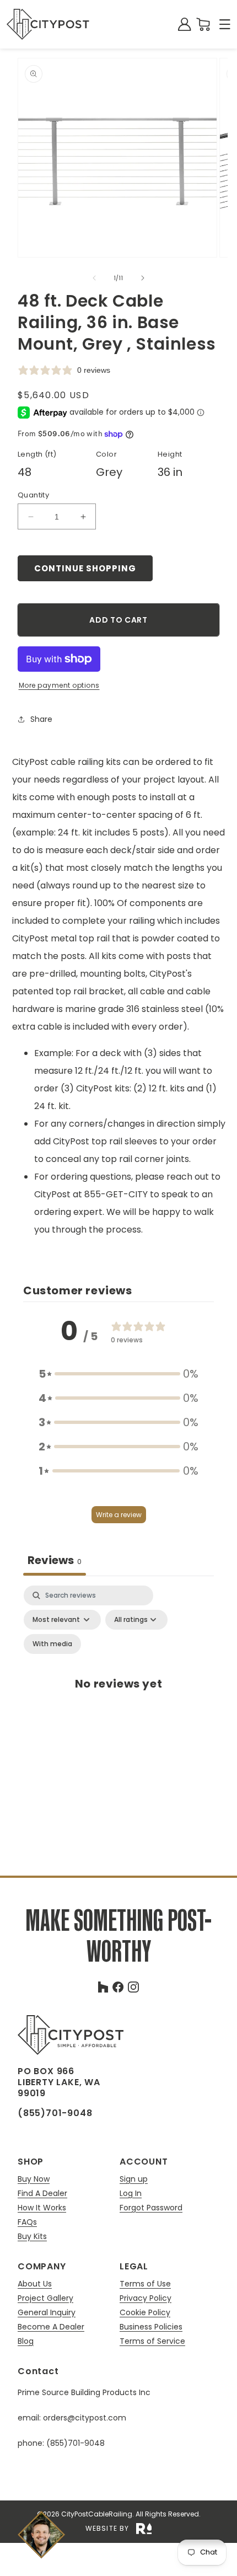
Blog (26, 2341)
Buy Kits (32, 2236)
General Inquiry (47, 2313)
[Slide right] (143, 278)
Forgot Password (151, 2208)
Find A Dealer (42, 2194)
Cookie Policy (145, 2313)
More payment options (59, 685)
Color (106, 454)
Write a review (119, 1515)
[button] (225, 24)
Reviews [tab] (55, 1560)
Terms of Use (145, 2284)
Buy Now (34, 2179)
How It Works (42, 2208)
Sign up (134, 2179)
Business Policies (151, 2327)
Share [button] (41, 719)
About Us (35, 2284)
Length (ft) (37, 454)
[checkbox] (52, 1644)
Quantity (33, 495)
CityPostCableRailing (97, 2514)
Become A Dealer (51, 2327)
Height (170, 454)
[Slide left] (94, 278)
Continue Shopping (85, 568)
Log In (131, 2194)
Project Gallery (45, 2298)
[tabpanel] (118, 1695)
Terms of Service (152, 2341)
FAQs (27, 2222)
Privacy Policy (146, 2298)
